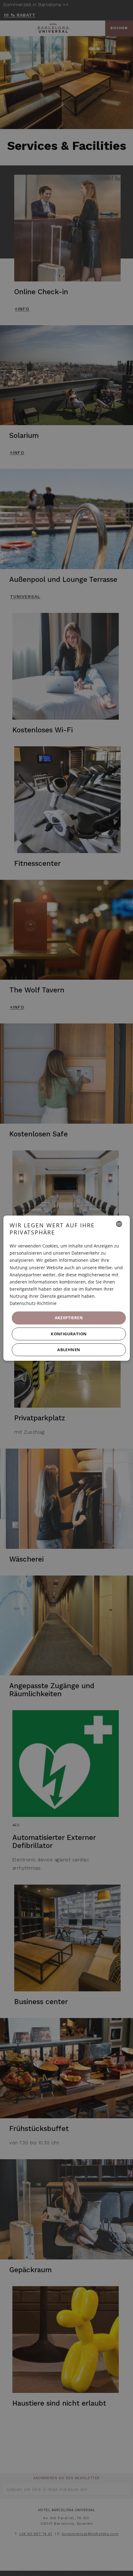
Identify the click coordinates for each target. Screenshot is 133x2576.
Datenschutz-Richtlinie (33, 1303)
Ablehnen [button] (69, 1350)
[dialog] (67, 1288)
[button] (69, 1334)
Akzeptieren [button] (69, 1318)
